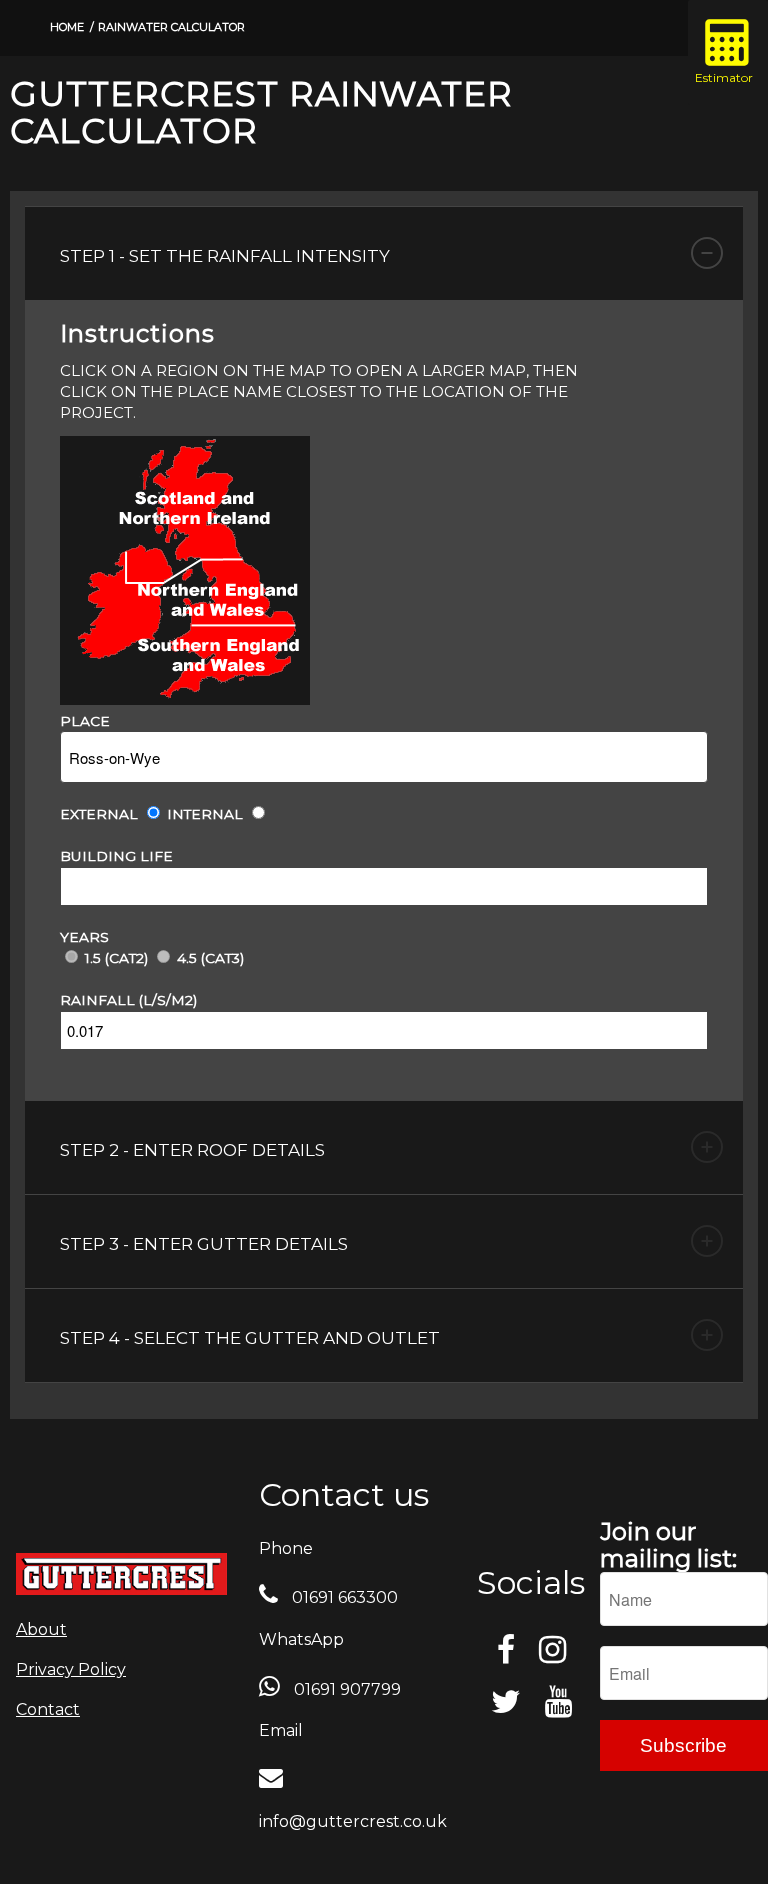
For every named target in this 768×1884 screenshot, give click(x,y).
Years (84, 937)
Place (85, 721)
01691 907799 (345, 1689)
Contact (48, 1709)
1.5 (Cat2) (116, 958)
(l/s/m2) (168, 1000)
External (99, 814)
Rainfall (97, 1000)
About (41, 1629)
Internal (205, 814)
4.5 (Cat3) (210, 958)
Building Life (116, 856)
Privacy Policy (71, 1669)
